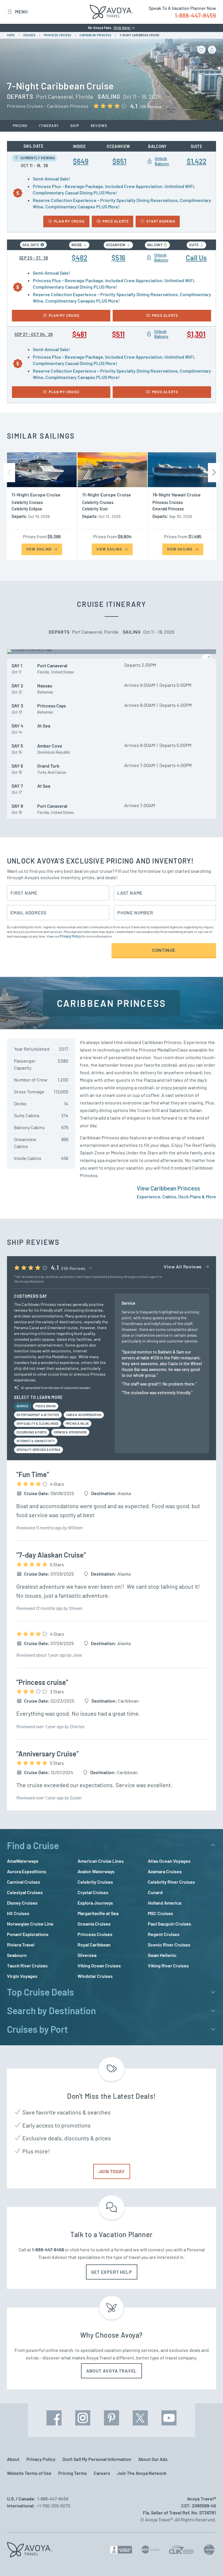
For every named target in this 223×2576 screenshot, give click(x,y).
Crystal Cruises (93, 1892)
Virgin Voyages (22, 1976)
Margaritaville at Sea (98, 1913)
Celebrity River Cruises (171, 1882)
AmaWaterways (23, 1861)
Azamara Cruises (165, 1871)
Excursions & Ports (32, 1432)
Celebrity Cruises (95, 1882)
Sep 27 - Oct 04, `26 (34, 334)
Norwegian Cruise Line (30, 1924)
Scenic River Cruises (169, 1945)
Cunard (155, 1892)
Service (23, 1406)
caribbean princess (95, 35)
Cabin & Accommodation (84, 1415)
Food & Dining (46, 1406)
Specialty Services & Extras (38, 1450)
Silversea (87, 1955)
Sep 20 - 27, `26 (34, 258)
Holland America (164, 1903)
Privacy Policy (70, 936)
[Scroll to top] (208, 2561)
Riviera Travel (21, 1945)
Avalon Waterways (96, 1871)
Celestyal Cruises (25, 1892)
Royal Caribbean (94, 1945)
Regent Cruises (164, 1934)
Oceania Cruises (94, 1924)
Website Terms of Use (29, 2473)
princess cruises (58, 35)
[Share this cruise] (212, 50)
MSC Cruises (160, 1913)
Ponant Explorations (28, 1934)
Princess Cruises (95, 1934)
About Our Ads (153, 2459)
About (13, 2459)
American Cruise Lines (101, 1861)
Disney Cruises (22, 1903)
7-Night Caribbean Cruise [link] (140, 35)
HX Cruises (18, 1913)
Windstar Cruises (95, 1976)
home (11, 35)
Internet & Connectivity (36, 1441)
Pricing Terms (73, 2473)
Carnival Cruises (24, 1882)
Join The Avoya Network (142, 2473)
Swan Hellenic (162, 1955)
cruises (29, 35)
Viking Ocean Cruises (99, 1965)
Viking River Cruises (168, 1965)
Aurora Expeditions (27, 1871)
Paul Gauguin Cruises (169, 1924)
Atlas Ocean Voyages (169, 1861)
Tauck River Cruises (27, 1965)
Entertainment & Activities (38, 1415)
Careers (102, 2473)
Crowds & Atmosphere (70, 1432)
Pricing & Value (77, 1424)
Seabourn (17, 1955)
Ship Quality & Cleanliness (38, 1424)
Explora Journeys (95, 1903)
